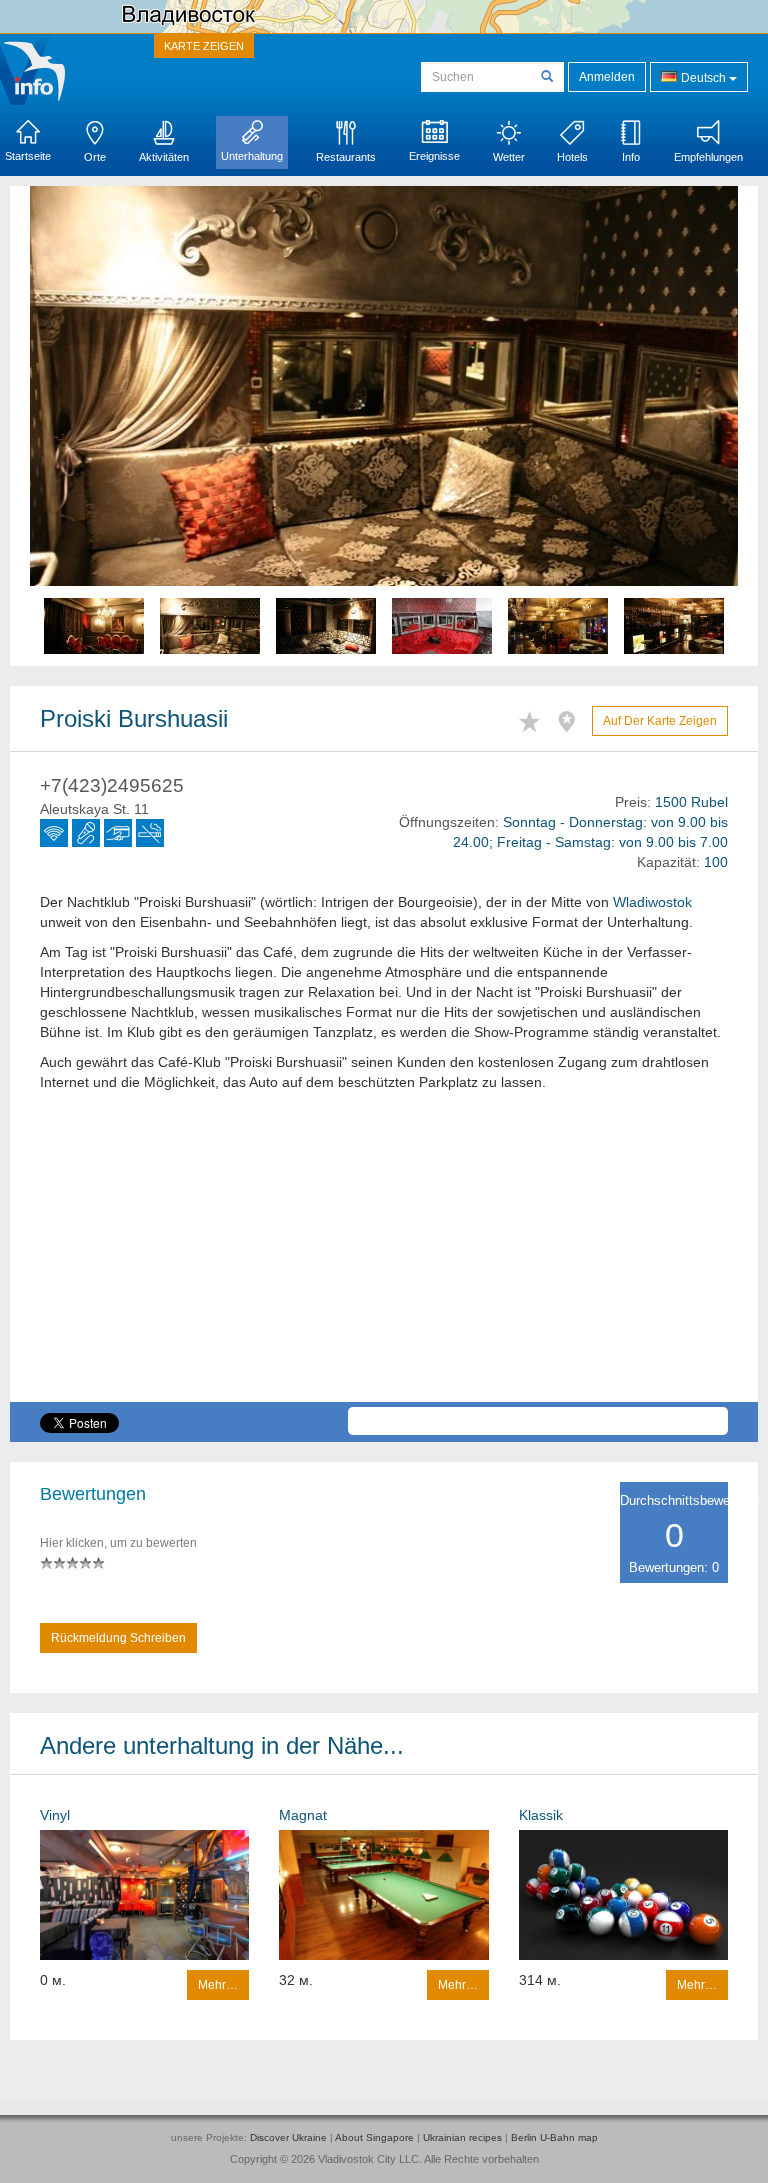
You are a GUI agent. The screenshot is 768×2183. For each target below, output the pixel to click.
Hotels (572, 157)
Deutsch (703, 78)
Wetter (509, 157)
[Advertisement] (384, 1262)
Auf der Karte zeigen (660, 721)
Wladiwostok (652, 902)
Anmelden (607, 77)
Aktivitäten (164, 157)
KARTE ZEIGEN (204, 46)
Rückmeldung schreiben (118, 1638)
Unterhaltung (252, 156)
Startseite (28, 156)
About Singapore (374, 2137)
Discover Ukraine (288, 2137)
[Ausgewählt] (534, 718)
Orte (95, 157)
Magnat (303, 1815)
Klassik (541, 1815)
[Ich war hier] (571, 718)
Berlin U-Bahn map (554, 2137)
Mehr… (218, 1985)
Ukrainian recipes (462, 2137)
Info (631, 157)
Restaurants (346, 157)
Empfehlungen (708, 157)
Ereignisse (434, 156)
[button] (83, 426)
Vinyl (55, 1815)
